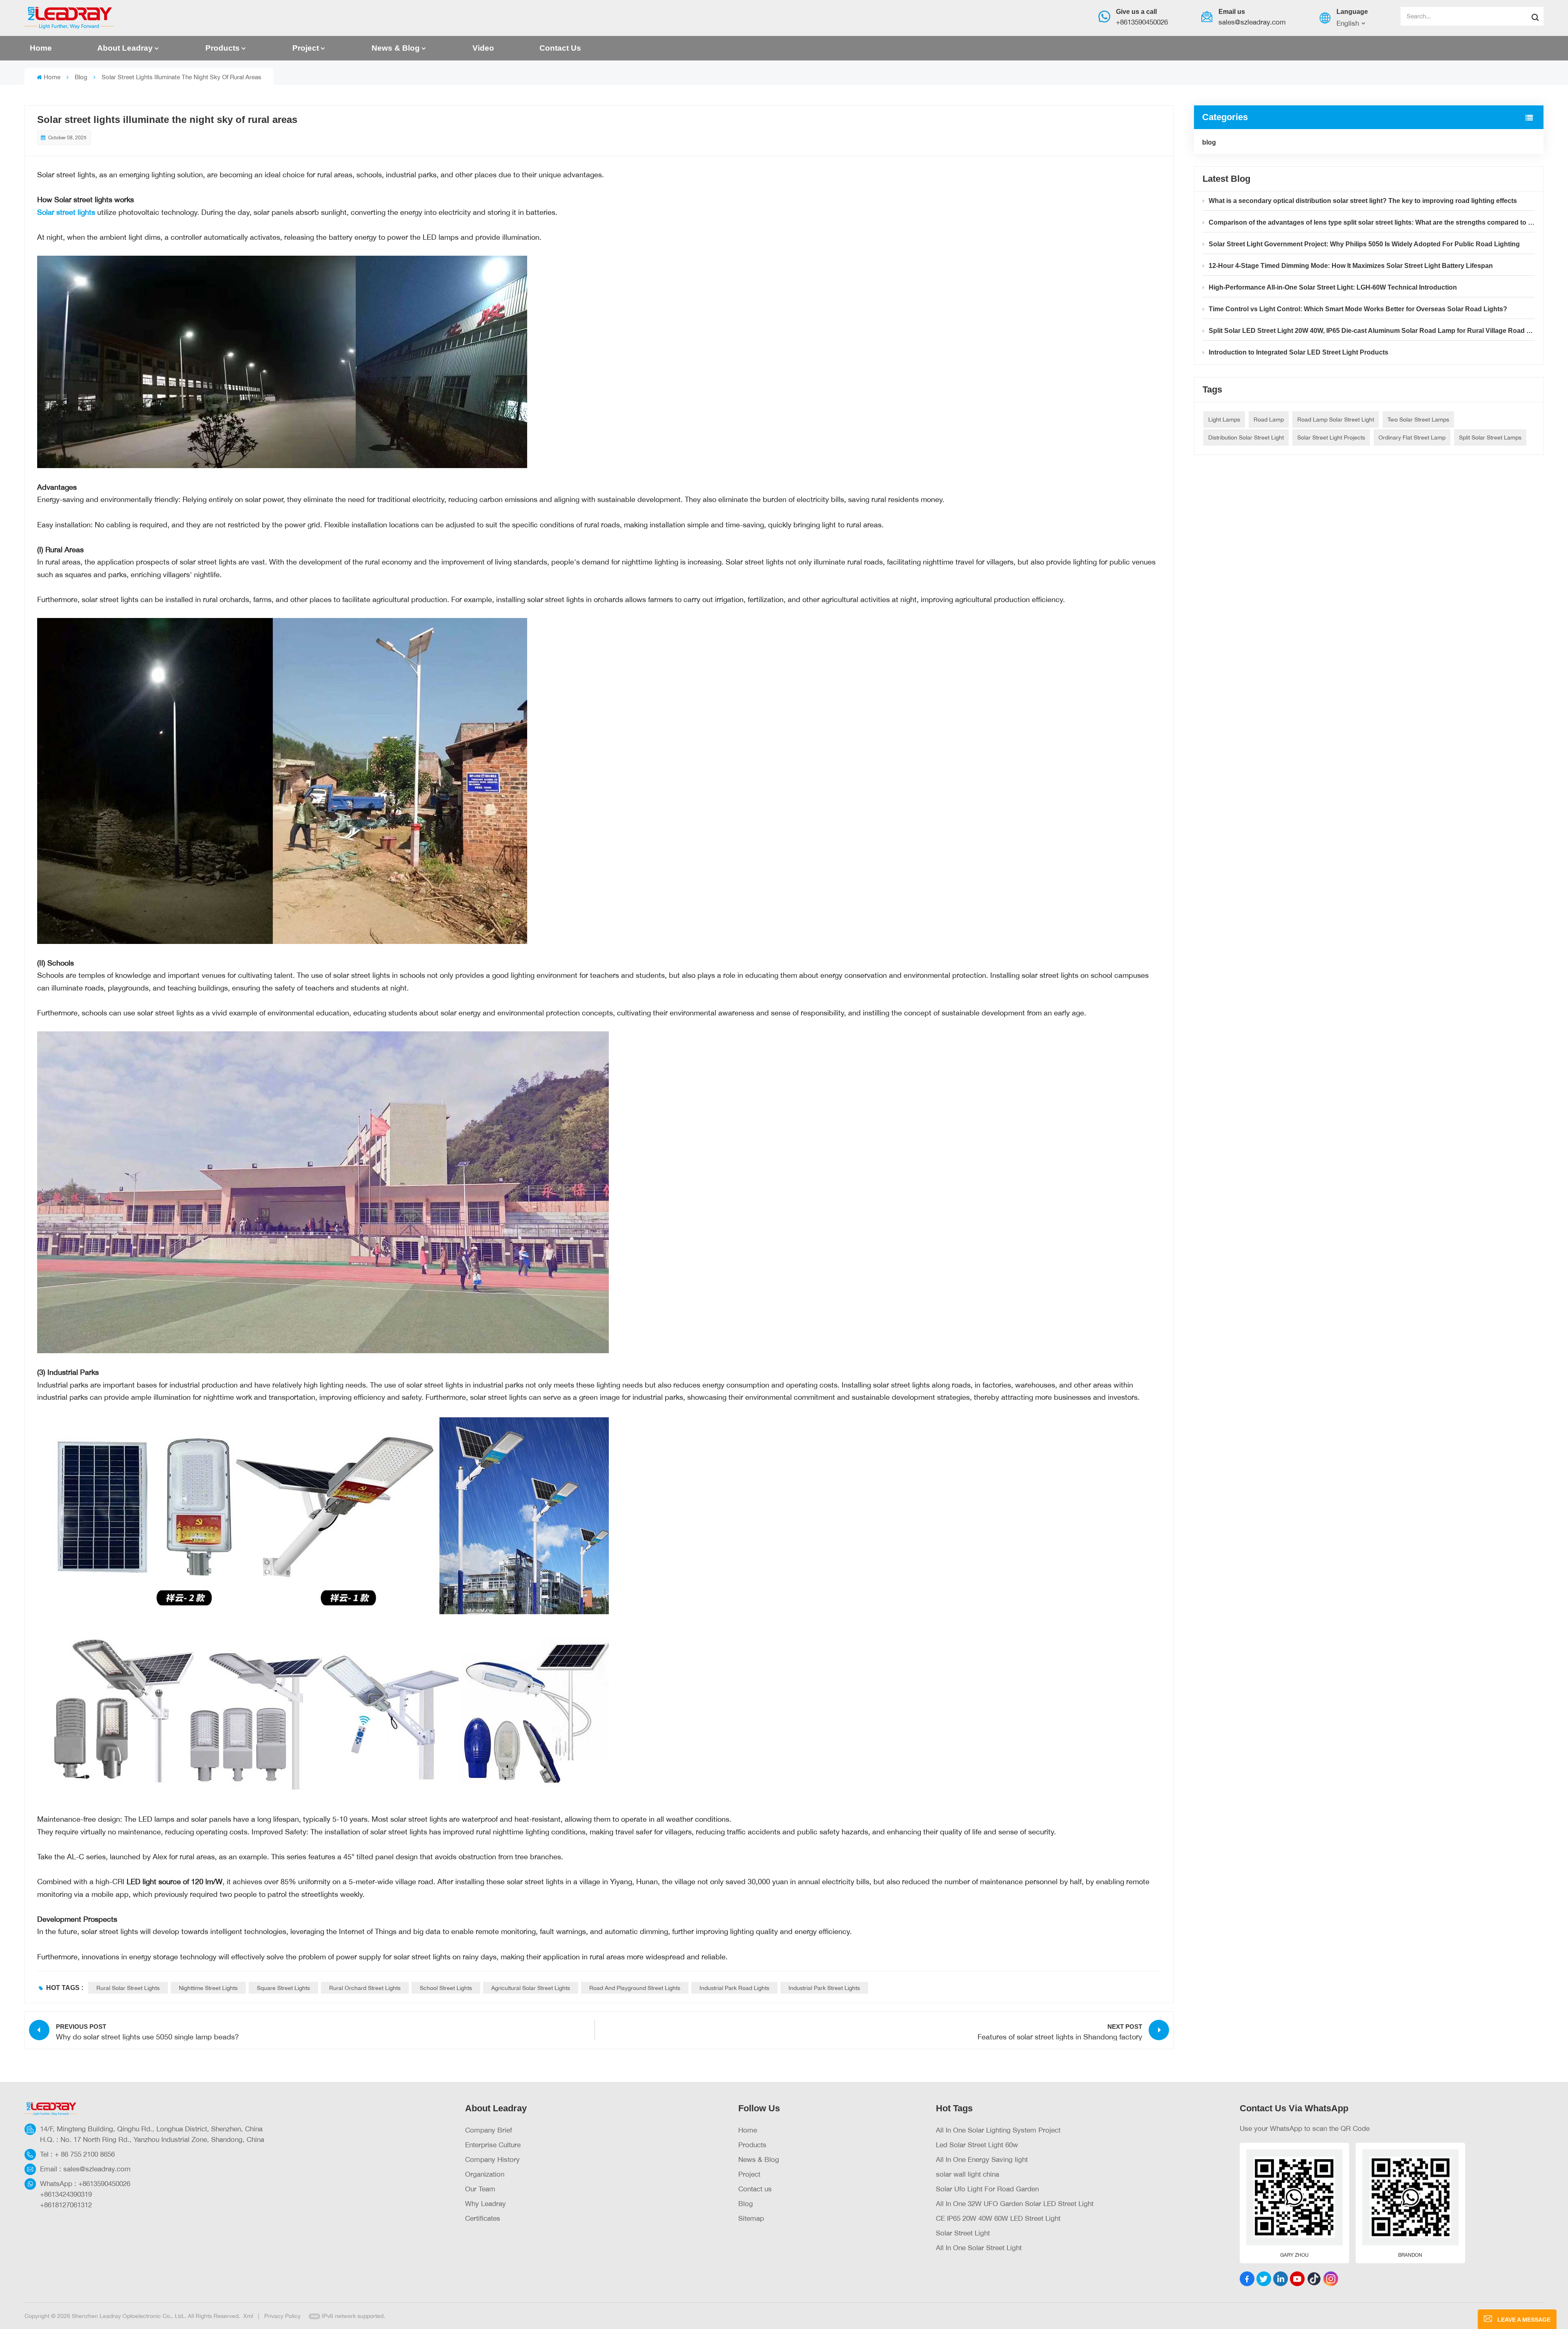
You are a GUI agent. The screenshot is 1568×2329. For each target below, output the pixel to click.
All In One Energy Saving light (982, 2159)
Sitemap (751, 2218)
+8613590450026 (1142, 22)
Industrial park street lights (824, 1988)
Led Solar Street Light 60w (977, 2145)
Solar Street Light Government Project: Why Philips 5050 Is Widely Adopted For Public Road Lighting (1364, 244)
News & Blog (396, 48)
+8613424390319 (66, 2194)
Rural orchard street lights (365, 1988)
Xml (248, 2316)
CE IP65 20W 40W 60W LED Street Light (998, 2218)
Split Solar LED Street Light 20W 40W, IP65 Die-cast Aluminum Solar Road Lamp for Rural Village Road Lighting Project (1372, 331)
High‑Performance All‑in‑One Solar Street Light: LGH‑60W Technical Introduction (1333, 287)
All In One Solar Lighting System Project (998, 2130)
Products (223, 48)
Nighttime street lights (208, 1988)
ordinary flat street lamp (1412, 437)
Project (306, 48)
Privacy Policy (282, 2316)
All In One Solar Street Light (979, 2248)
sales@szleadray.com (1252, 22)
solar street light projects (1331, 437)
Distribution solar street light (1246, 437)
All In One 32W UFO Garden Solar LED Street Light (1015, 2203)
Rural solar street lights (128, 1988)
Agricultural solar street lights (531, 1988)
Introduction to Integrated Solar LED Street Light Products (1298, 352)
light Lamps (1224, 419)
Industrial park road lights (734, 1988)
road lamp (1269, 419)
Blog (746, 2203)
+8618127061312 (66, 2205)
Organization (485, 2174)
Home (41, 48)
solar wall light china (968, 2174)
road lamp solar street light (1336, 419)
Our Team (480, 2189)
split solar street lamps (1490, 437)
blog (81, 77)
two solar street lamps (1418, 419)
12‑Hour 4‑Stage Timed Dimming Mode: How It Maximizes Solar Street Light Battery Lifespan (1351, 266)
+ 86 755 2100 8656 (85, 2154)
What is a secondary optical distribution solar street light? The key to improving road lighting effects (1363, 201)
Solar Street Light (963, 2233)
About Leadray (125, 48)
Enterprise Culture (493, 2145)
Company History (492, 2159)
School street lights (446, 1988)
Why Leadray (486, 2203)
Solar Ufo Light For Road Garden (987, 2189)
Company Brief (489, 2130)
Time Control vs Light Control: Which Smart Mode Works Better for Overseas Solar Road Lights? (1358, 309)
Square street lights (283, 1988)
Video (483, 48)
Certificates (483, 2218)
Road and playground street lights (635, 1988)
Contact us (560, 48)
